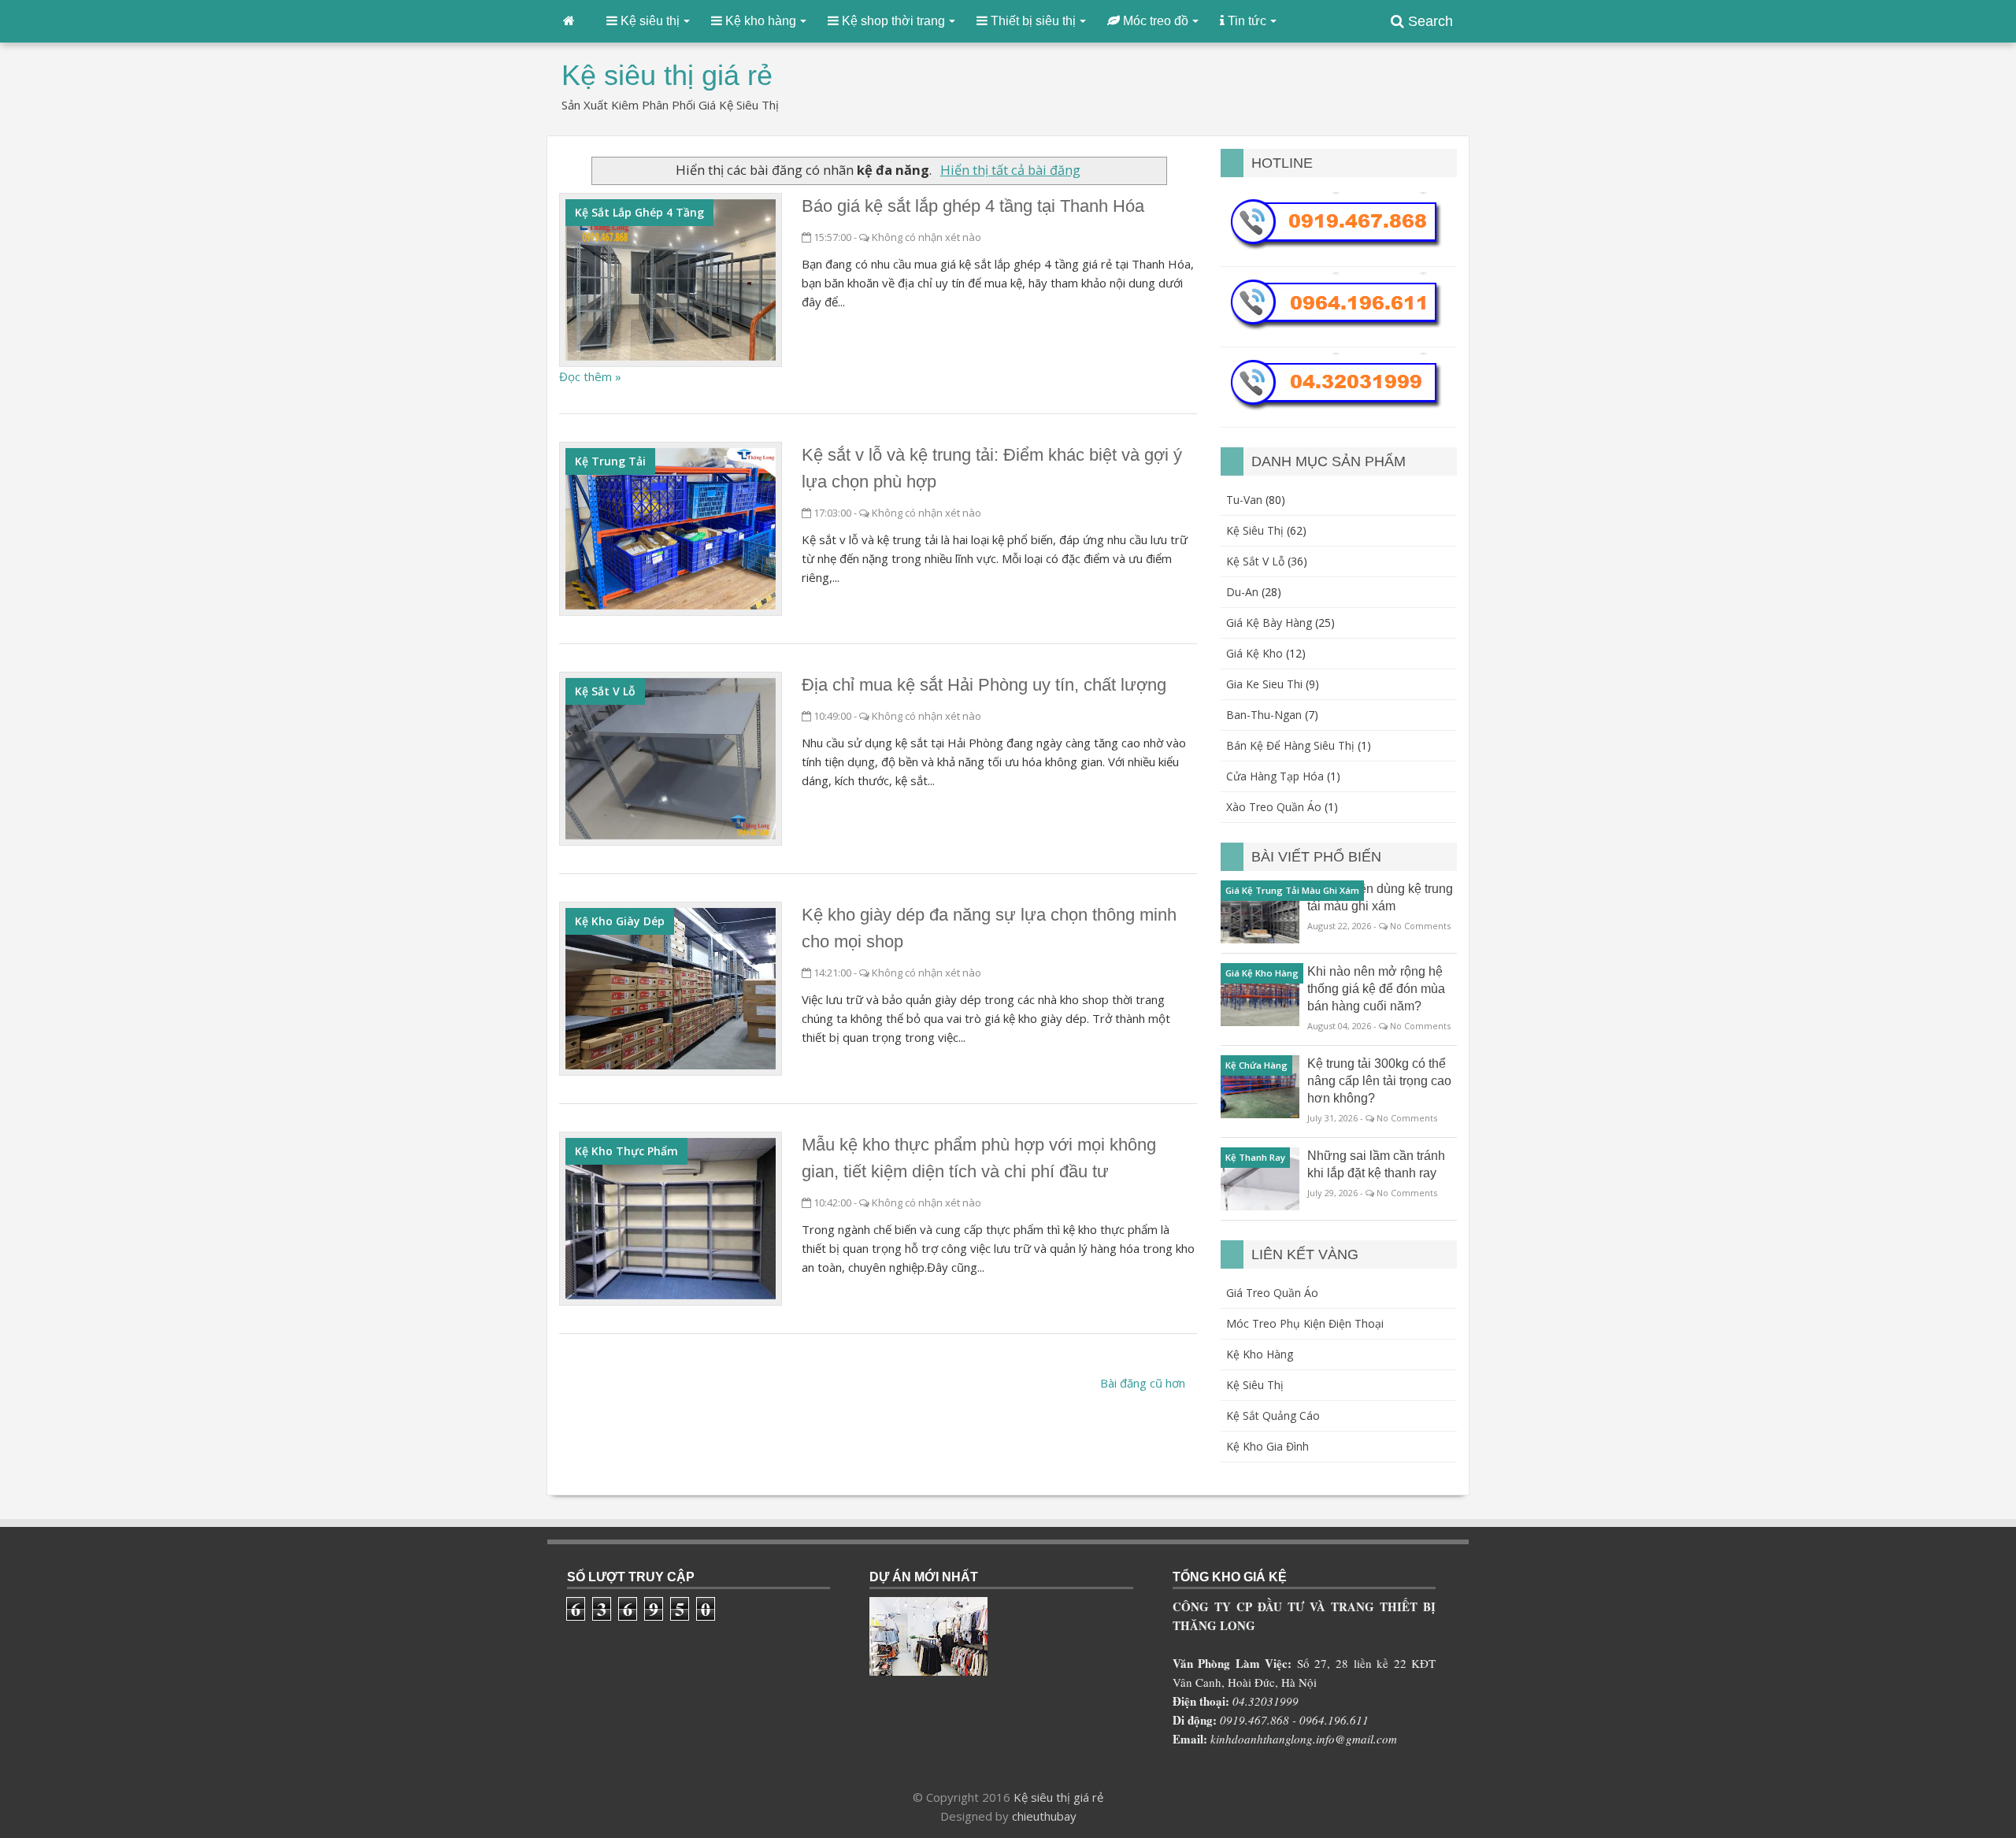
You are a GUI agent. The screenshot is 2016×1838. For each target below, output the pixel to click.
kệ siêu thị (1255, 530)
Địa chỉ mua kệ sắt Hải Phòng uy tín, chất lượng (984, 685)
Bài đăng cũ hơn (1143, 1383)
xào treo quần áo (1274, 807)
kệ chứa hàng (1256, 1065)
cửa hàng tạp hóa (1275, 776)
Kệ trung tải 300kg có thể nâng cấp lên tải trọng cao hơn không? (1379, 1081)
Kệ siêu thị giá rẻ (1058, 1797)
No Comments (1420, 926)
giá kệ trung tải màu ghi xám (1292, 890)
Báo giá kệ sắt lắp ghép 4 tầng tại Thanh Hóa (973, 206)
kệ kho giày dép (620, 921)
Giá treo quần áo (1272, 1293)
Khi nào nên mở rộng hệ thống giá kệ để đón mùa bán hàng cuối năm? (1376, 989)
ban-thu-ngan (1264, 715)
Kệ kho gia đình (1267, 1446)
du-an (1242, 592)
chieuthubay (1044, 1816)
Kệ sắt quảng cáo (1273, 1416)
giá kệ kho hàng (1262, 973)
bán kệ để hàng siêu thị (1290, 745)
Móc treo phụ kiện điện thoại (1305, 1323)
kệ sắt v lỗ (605, 691)
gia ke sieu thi (1264, 684)
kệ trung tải (610, 461)
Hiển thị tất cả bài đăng (1010, 170)
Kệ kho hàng (1260, 1354)
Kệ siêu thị (1255, 1385)
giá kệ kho (1254, 653)
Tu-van (1244, 500)
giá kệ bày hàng (1269, 623)
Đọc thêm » (590, 376)
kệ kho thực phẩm (626, 1151)
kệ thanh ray (1255, 1157)
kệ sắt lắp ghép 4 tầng (639, 212)
